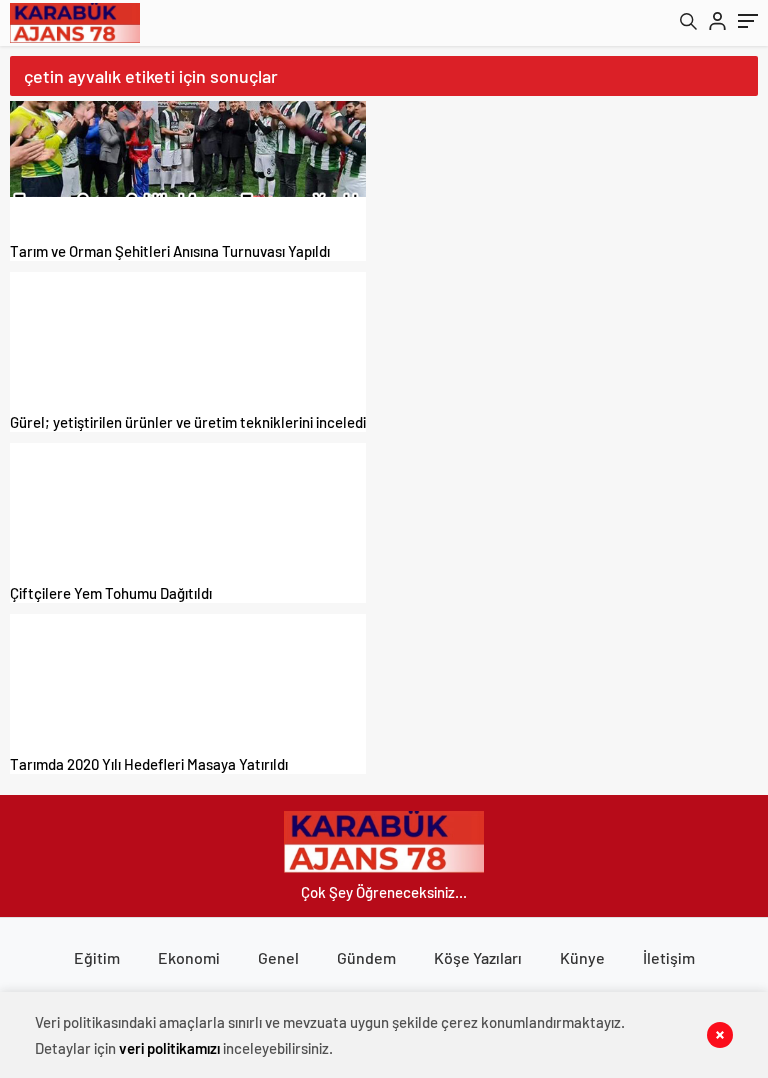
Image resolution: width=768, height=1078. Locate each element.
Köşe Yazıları (478, 957)
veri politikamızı (169, 1048)
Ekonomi (189, 957)
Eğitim (97, 957)
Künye (582, 957)
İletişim (669, 957)
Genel (278, 957)
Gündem (366, 957)
